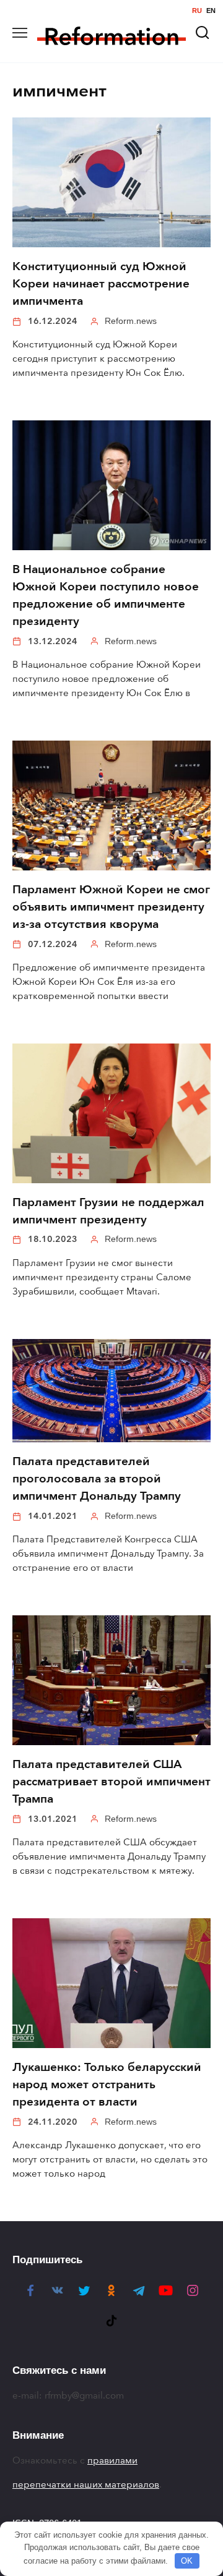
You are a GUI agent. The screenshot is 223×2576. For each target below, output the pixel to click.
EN (211, 11)
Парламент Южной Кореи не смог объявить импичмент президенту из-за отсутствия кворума (111, 907)
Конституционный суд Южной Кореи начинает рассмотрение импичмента (101, 284)
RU (197, 11)
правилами (112, 2460)
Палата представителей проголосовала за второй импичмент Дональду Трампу (97, 1479)
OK (187, 2561)
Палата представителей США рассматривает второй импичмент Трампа (111, 1782)
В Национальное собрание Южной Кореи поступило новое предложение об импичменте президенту (106, 595)
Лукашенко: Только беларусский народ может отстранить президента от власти (107, 2085)
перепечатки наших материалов (86, 2485)
